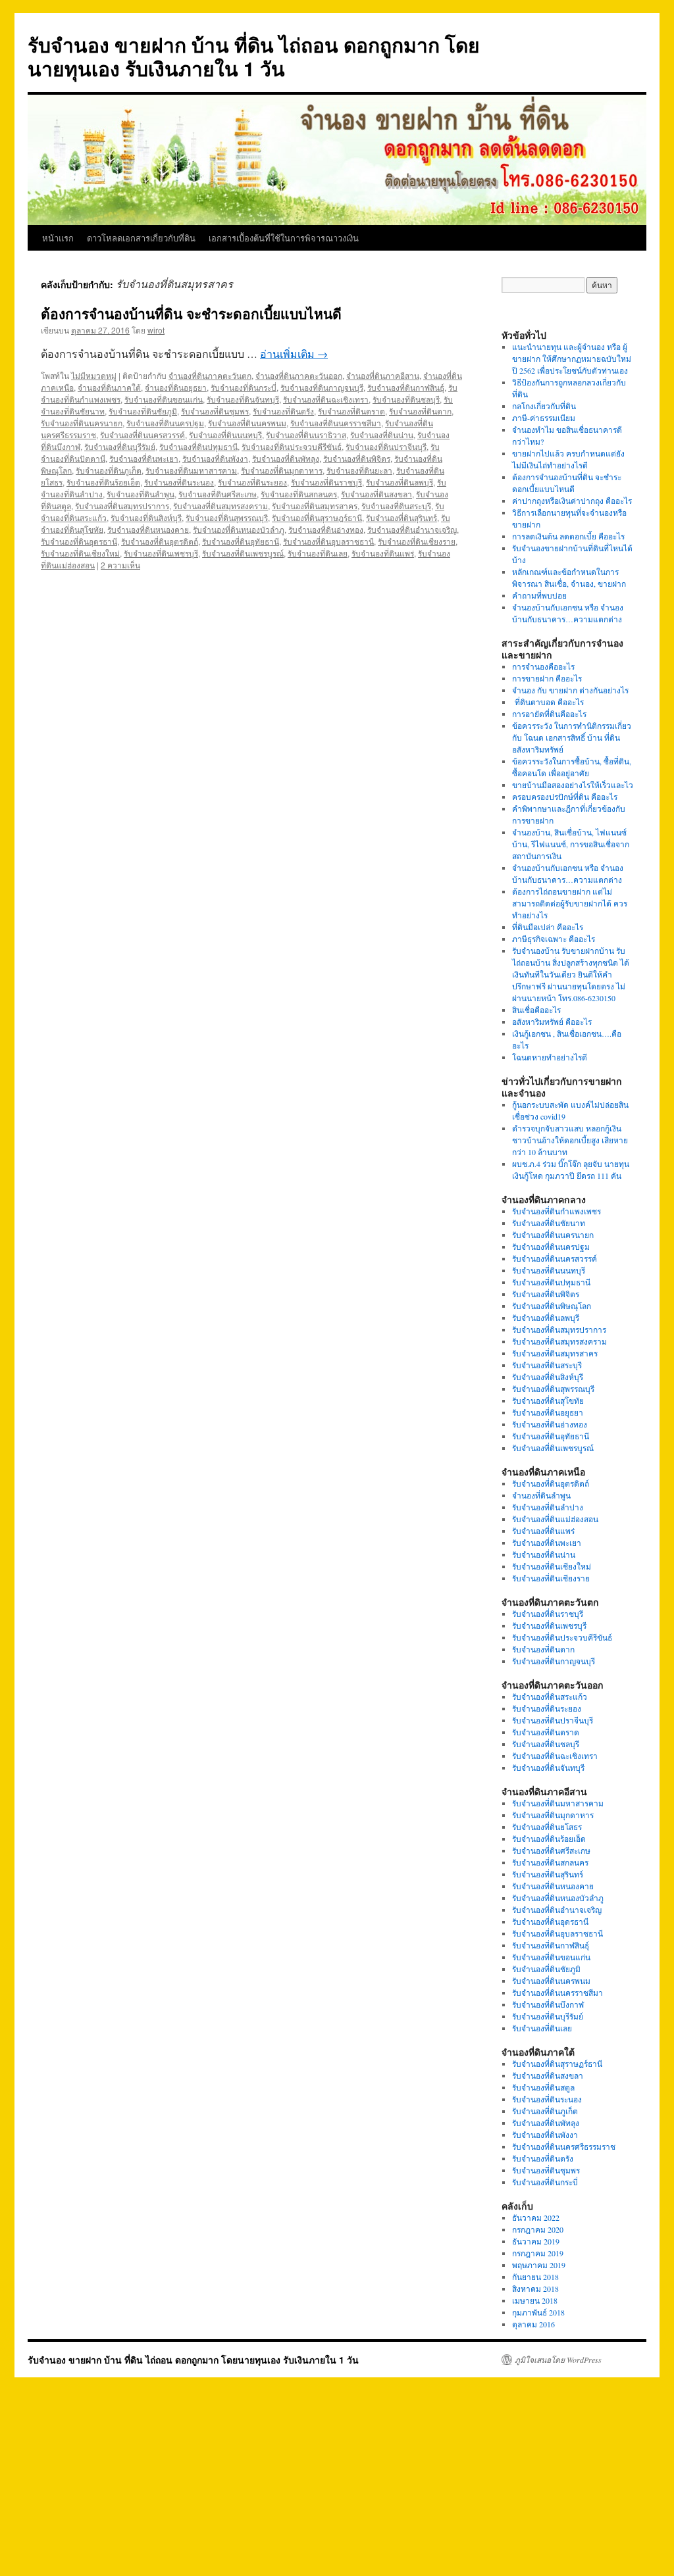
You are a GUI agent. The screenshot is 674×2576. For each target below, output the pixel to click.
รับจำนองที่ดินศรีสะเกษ (218, 494)
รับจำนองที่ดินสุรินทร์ (402, 517)
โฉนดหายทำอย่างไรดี (550, 1057)
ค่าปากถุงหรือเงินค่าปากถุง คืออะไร (572, 501)
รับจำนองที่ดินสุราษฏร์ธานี (557, 2064)
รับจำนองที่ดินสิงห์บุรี (146, 517)
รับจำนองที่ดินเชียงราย (417, 541)
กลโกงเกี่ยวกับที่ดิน (544, 406)
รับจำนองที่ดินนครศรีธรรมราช (564, 2146)
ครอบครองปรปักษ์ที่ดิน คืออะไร (565, 797)
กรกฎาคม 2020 (538, 2229)
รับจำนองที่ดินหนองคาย (148, 529)
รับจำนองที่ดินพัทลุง (286, 458)
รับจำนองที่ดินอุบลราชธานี (328, 541)
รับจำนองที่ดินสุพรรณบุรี (227, 517)
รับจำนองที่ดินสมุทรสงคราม (220, 506)
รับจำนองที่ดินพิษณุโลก (552, 1306)
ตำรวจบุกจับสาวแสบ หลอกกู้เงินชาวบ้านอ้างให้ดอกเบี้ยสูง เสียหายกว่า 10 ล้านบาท (570, 1140)
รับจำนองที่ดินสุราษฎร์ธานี (317, 517)
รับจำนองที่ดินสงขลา (376, 494)
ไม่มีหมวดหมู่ (94, 375)
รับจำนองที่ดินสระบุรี (396, 506)
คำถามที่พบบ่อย (539, 595)
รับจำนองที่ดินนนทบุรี (225, 434)
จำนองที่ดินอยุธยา (176, 387)
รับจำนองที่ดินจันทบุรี (243, 399)
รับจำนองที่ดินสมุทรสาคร (315, 506)
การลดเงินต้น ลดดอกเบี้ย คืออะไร (568, 536)
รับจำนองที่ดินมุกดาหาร (282, 470)
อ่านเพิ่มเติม (294, 354)
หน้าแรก (58, 238)
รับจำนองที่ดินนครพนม (247, 423)
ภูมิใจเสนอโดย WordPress (558, 2360)
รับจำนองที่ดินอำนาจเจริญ (412, 529)
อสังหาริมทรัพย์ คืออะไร (552, 1022)
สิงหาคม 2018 (535, 2289)
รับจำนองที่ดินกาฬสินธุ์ (406, 387)
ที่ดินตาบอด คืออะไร (548, 702)
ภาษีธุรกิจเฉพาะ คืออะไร (554, 939)
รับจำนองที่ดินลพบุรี (400, 482)
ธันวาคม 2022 (536, 2217)
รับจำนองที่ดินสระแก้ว (550, 1697)
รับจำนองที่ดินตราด (351, 411)
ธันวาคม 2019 (536, 2241)
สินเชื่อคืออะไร (536, 1010)
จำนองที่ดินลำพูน (541, 1495)
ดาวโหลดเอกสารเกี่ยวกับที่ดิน (141, 238)
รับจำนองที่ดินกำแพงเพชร (557, 1211)
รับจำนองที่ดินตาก (420, 411)
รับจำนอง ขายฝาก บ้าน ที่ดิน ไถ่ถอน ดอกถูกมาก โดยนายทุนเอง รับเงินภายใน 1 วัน (254, 56)
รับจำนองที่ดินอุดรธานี (79, 541)
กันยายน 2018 (535, 2277)
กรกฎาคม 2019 (538, 2253)
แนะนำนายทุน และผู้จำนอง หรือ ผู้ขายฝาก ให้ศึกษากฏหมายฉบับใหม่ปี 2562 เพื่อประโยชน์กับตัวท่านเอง (572, 359)
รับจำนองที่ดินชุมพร (215, 411)
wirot (156, 330)
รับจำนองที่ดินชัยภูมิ (143, 411)
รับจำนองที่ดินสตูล (543, 2087)
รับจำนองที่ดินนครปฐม (165, 423)
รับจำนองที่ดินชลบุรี (406, 399)
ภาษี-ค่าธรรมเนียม (544, 418)
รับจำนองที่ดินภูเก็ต (109, 470)
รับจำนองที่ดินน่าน (382, 434)
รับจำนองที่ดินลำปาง (548, 1507)
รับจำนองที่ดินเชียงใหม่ (80, 553)
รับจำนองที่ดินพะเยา (144, 458)
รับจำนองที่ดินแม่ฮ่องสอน (555, 1519)
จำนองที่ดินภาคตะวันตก (210, 375)
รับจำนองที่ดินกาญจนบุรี (322, 387)
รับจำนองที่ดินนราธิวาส (306, 434)
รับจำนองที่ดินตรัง (283, 411)
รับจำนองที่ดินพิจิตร (357, 458)
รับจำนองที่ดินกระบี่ (244, 387)
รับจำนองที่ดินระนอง (179, 482)
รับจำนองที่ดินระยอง (252, 482)
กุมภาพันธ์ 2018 (538, 2312)
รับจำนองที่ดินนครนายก (82, 423)
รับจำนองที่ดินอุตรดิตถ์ (160, 541)
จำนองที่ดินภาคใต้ (109, 387)
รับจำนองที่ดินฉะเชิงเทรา (326, 399)
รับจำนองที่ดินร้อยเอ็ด (103, 482)
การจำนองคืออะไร (543, 666)
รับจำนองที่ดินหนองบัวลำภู (239, 529)
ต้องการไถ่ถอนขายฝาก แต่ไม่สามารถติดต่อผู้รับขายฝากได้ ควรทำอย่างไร (570, 903)
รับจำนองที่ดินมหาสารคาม (191, 470)
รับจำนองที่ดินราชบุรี (326, 482)
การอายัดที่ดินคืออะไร (549, 714)
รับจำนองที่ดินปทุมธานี (198, 446)
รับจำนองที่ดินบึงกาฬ (548, 2004)
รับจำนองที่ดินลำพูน (141, 494)
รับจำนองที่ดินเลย (318, 553)
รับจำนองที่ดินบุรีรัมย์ (120, 446)
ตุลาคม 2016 (533, 2324)
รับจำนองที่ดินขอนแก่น (164, 399)
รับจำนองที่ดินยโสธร (547, 1827)
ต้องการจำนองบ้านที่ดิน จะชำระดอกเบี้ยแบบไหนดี (191, 313)
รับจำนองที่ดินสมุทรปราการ (122, 506)
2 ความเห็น (120, 565)
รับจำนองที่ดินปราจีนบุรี (386, 446)
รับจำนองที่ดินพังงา (215, 458)
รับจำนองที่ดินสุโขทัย (548, 1400)
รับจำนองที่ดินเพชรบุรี (161, 553)
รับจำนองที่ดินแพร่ (383, 553)
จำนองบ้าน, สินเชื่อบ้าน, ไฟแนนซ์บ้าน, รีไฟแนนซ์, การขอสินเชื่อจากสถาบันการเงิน (571, 844)
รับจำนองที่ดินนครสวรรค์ (143, 434)
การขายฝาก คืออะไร (548, 678)
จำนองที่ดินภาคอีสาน (383, 375)
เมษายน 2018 (535, 2300)
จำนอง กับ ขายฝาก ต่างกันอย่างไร (570, 690)
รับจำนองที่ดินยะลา (359, 470)
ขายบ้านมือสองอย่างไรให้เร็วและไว (573, 785)
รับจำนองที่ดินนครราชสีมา (336, 423)
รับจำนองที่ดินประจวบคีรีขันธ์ (292, 446)
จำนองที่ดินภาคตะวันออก (299, 375)
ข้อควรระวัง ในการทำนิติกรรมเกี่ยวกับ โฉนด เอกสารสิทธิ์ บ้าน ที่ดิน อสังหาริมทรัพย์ (572, 737)
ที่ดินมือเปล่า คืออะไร (548, 927)
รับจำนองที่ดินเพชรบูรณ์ (243, 553)
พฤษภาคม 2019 (539, 2265)
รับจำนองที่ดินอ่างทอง (326, 529)
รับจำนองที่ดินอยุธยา (548, 1412)
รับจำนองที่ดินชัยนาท (549, 1223)
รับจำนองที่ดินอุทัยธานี (241, 541)
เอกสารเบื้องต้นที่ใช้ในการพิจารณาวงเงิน (284, 238)
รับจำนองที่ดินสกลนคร (299, 494)
